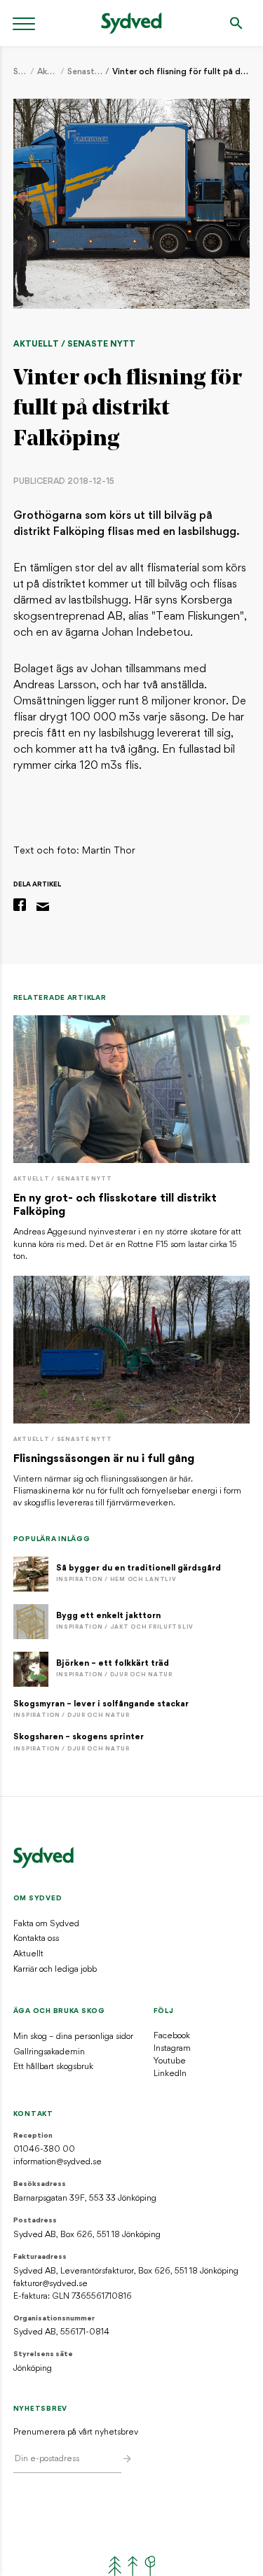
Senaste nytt (85, 72)
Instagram (172, 2049)
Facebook (172, 2036)
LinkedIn (170, 2074)
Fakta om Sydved (46, 1924)
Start (21, 72)
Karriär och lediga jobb (55, 1970)
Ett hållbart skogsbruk (53, 2067)
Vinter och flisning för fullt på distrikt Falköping (181, 72)
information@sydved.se (58, 2162)
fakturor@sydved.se (50, 2284)
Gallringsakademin (49, 2052)
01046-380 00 (44, 2150)
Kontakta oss (36, 1939)
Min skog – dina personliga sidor (73, 2037)
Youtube (170, 2061)
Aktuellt (48, 72)
